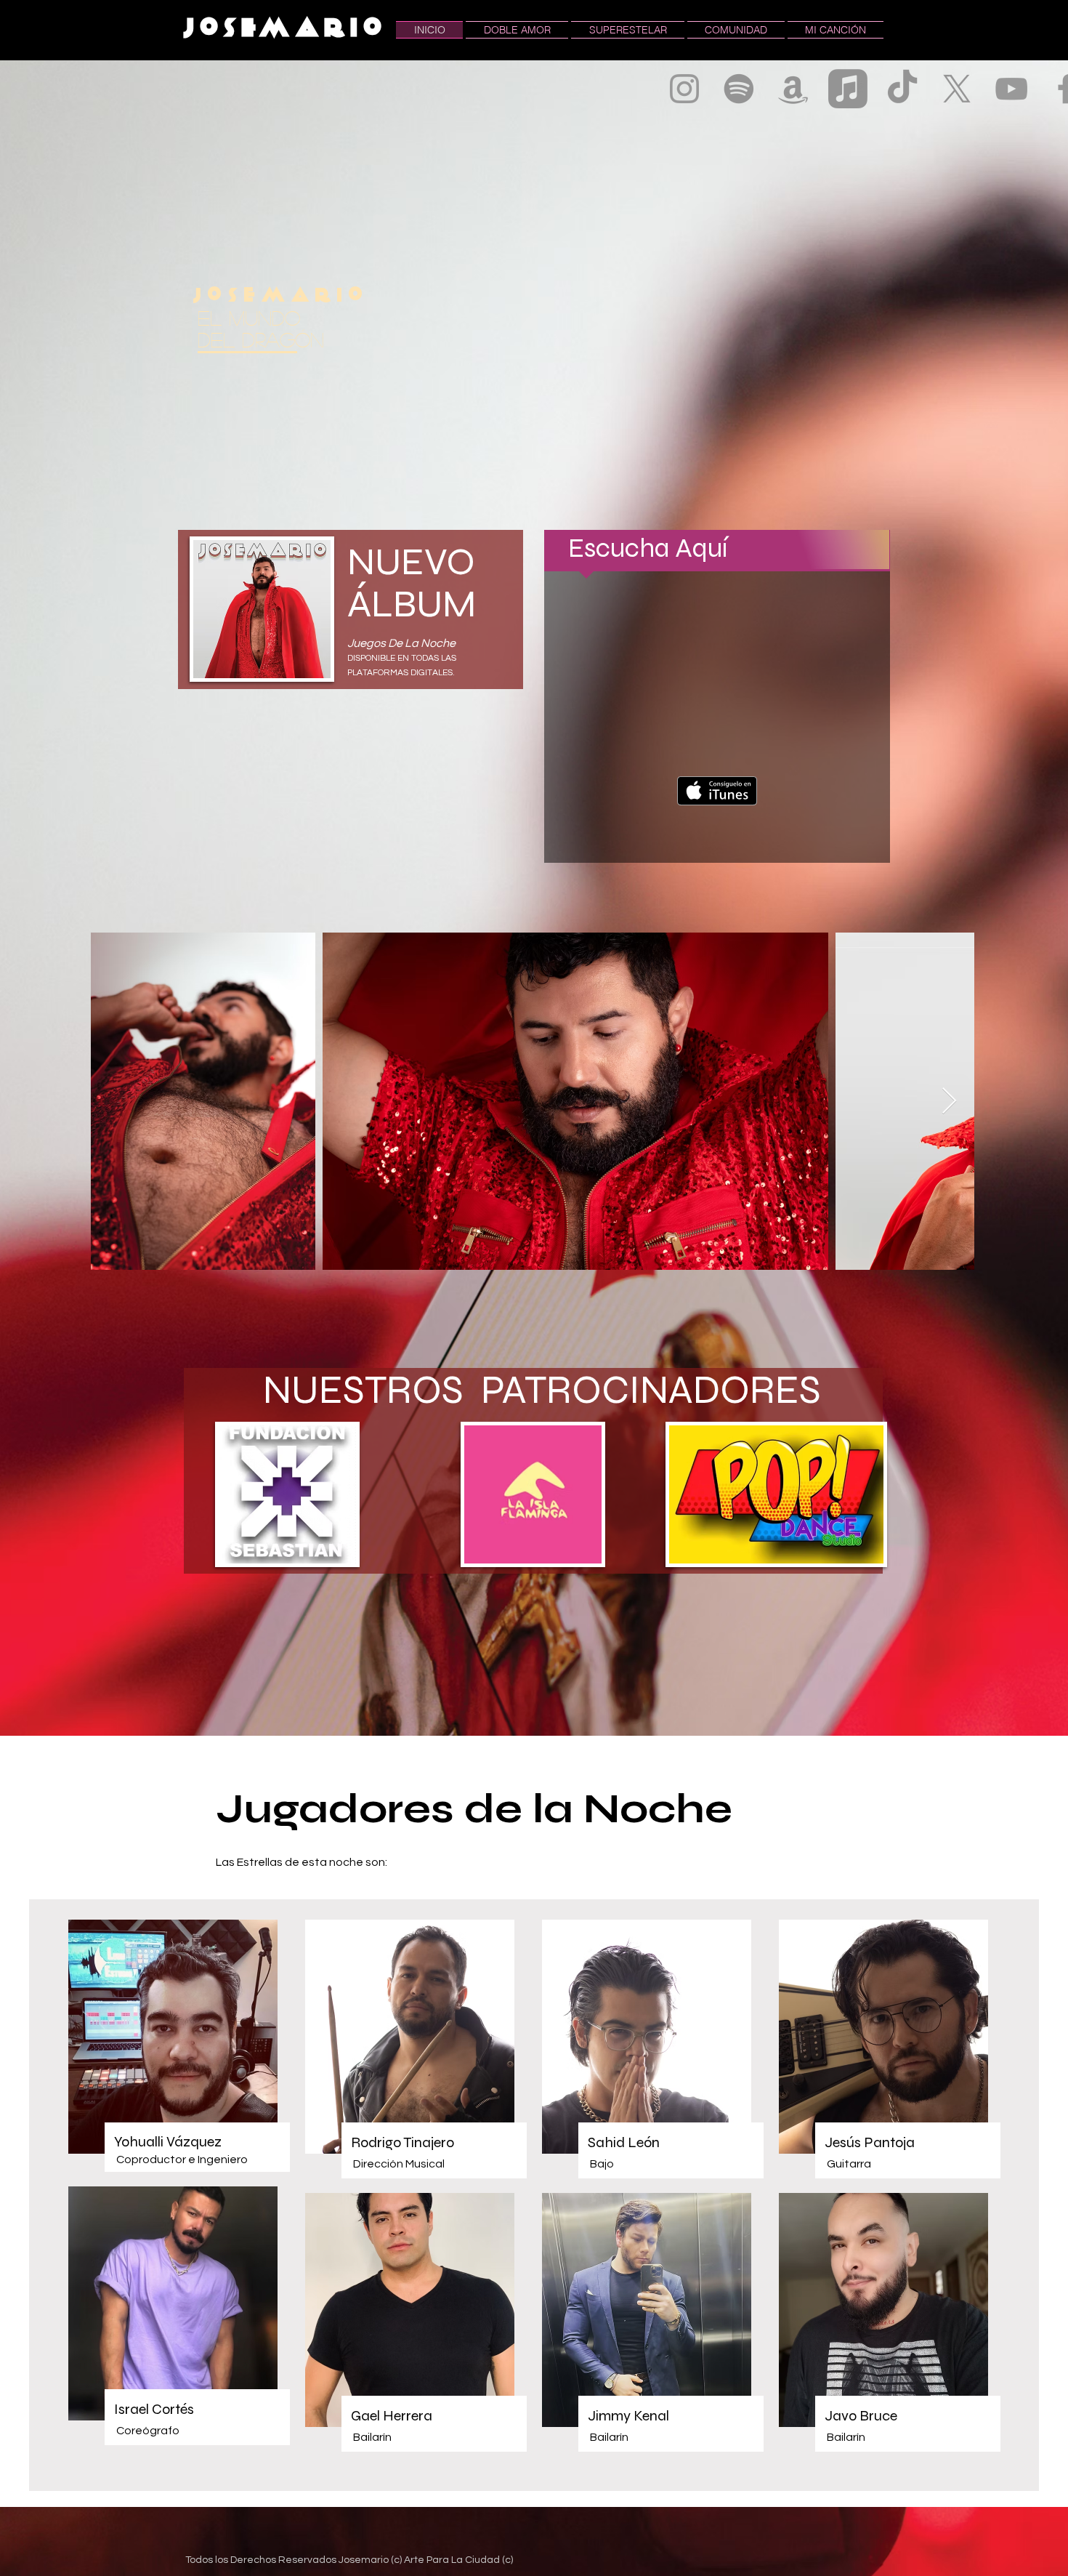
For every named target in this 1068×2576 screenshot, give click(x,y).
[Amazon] (793, 89)
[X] (957, 89)
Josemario (286, 29)
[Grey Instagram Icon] (684, 89)
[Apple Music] (848, 89)
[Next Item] (949, 1102)
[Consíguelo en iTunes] (717, 791)
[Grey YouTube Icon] (1011, 89)
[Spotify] (739, 89)
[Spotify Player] (716, 743)
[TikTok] (902, 89)
